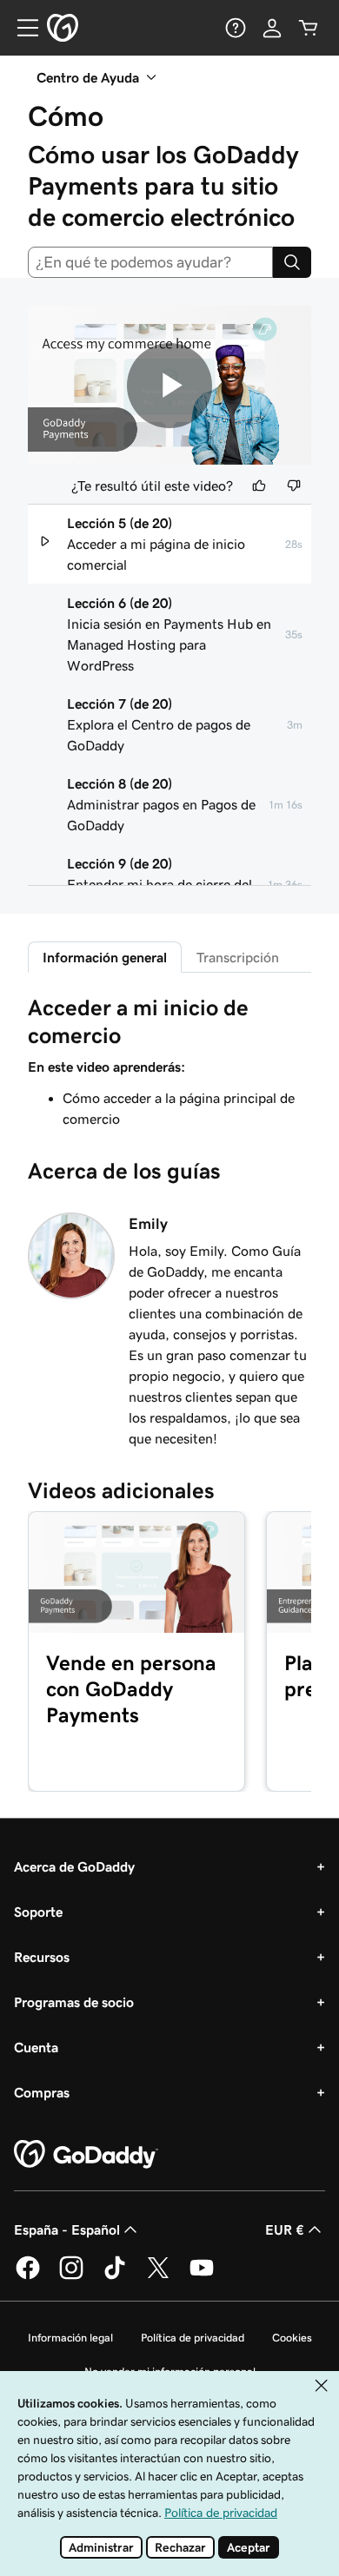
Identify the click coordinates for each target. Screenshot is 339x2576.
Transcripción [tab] (238, 957)
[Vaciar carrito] (309, 28)
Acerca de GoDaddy (74, 1866)
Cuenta (36, 2047)
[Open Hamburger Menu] (21, 28)
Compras (42, 2092)
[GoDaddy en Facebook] (28, 2276)
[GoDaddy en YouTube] (202, 2276)
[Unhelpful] (294, 485)
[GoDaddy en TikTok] (115, 2276)
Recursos (42, 1957)
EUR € (285, 2229)
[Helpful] (259, 485)
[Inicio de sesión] (272, 28)
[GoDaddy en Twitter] (158, 2276)
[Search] (292, 262)
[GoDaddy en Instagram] (71, 2276)
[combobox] (150, 262)
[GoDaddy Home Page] (86, 2155)
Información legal (70, 2338)
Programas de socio (74, 2002)
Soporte (38, 1912)
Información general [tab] (105, 957)
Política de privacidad (193, 2338)
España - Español (67, 2229)
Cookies (292, 2338)
